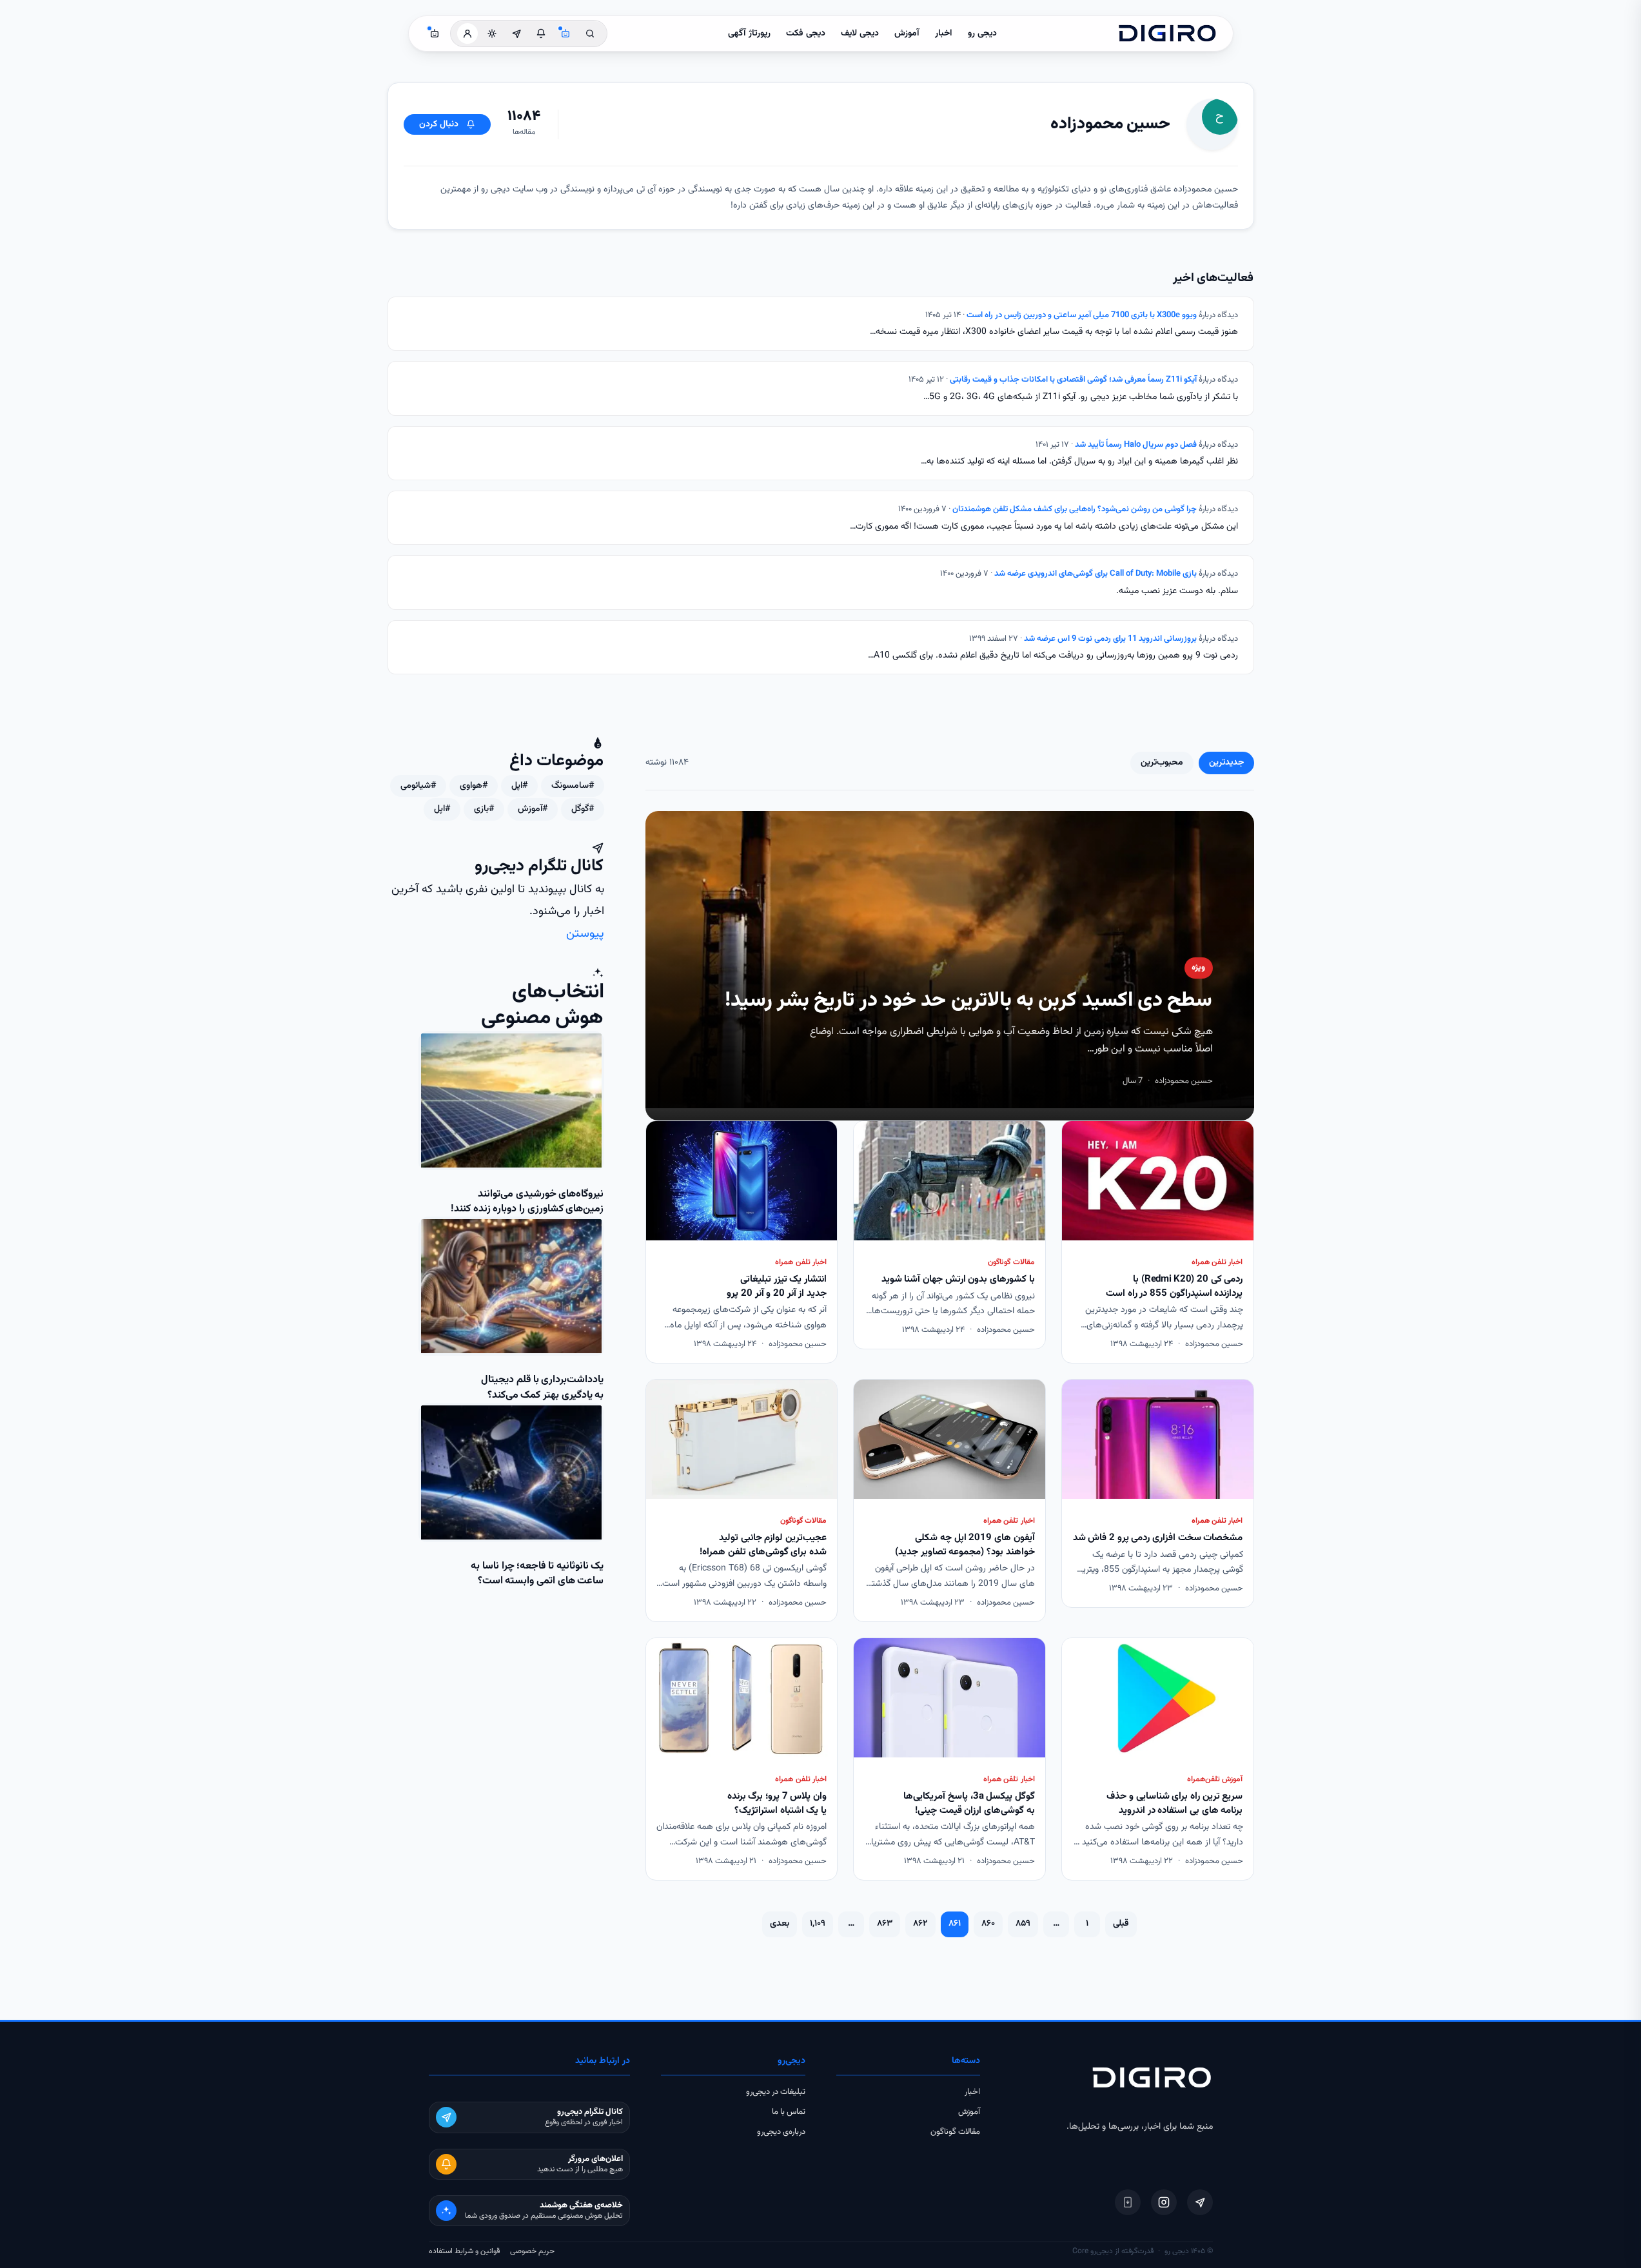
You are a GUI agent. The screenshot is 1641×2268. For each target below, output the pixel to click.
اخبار (944, 34)
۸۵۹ (1023, 1924)
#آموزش (533, 809)
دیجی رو (982, 34)
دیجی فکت (806, 34)
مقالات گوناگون (955, 2132)
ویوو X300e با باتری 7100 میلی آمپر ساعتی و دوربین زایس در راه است (1082, 315)
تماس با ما (789, 2112)
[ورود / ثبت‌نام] (467, 34)
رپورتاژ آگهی (749, 34)
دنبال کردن (439, 124)
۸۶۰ (988, 1924)
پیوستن (585, 934)
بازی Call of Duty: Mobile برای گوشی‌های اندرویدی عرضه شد (1096, 574)
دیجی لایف (860, 34)
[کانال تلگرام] (516, 34)
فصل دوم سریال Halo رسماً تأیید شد (1136, 445)
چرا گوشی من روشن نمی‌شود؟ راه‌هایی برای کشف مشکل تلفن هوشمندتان (1075, 509)
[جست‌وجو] (590, 34)
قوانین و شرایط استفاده (464, 2251)
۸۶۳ (885, 1924)
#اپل (519, 786)
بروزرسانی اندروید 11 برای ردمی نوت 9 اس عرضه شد (1110, 639)
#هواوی (474, 786)
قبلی (1121, 1924)
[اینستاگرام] (1164, 2202)
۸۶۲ (920, 1924)
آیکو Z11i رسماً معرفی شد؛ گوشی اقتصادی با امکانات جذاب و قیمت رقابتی (1073, 380)
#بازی (484, 809)
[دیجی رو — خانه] (1167, 34)
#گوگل (583, 809)
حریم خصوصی (532, 2251)
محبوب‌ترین (1162, 763)
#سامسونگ (573, 786)
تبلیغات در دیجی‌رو (776, 2092)
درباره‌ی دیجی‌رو (781, 2132)
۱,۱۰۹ (818, 1924)
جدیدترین (1226, 763)
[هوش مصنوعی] (565, 34)
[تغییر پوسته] (492, 34)
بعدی (780, 1924)
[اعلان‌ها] (541, 34)
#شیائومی (418, 786)
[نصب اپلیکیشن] (1128, 2202)
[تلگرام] (1200, 2202)
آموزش (907, 34)
